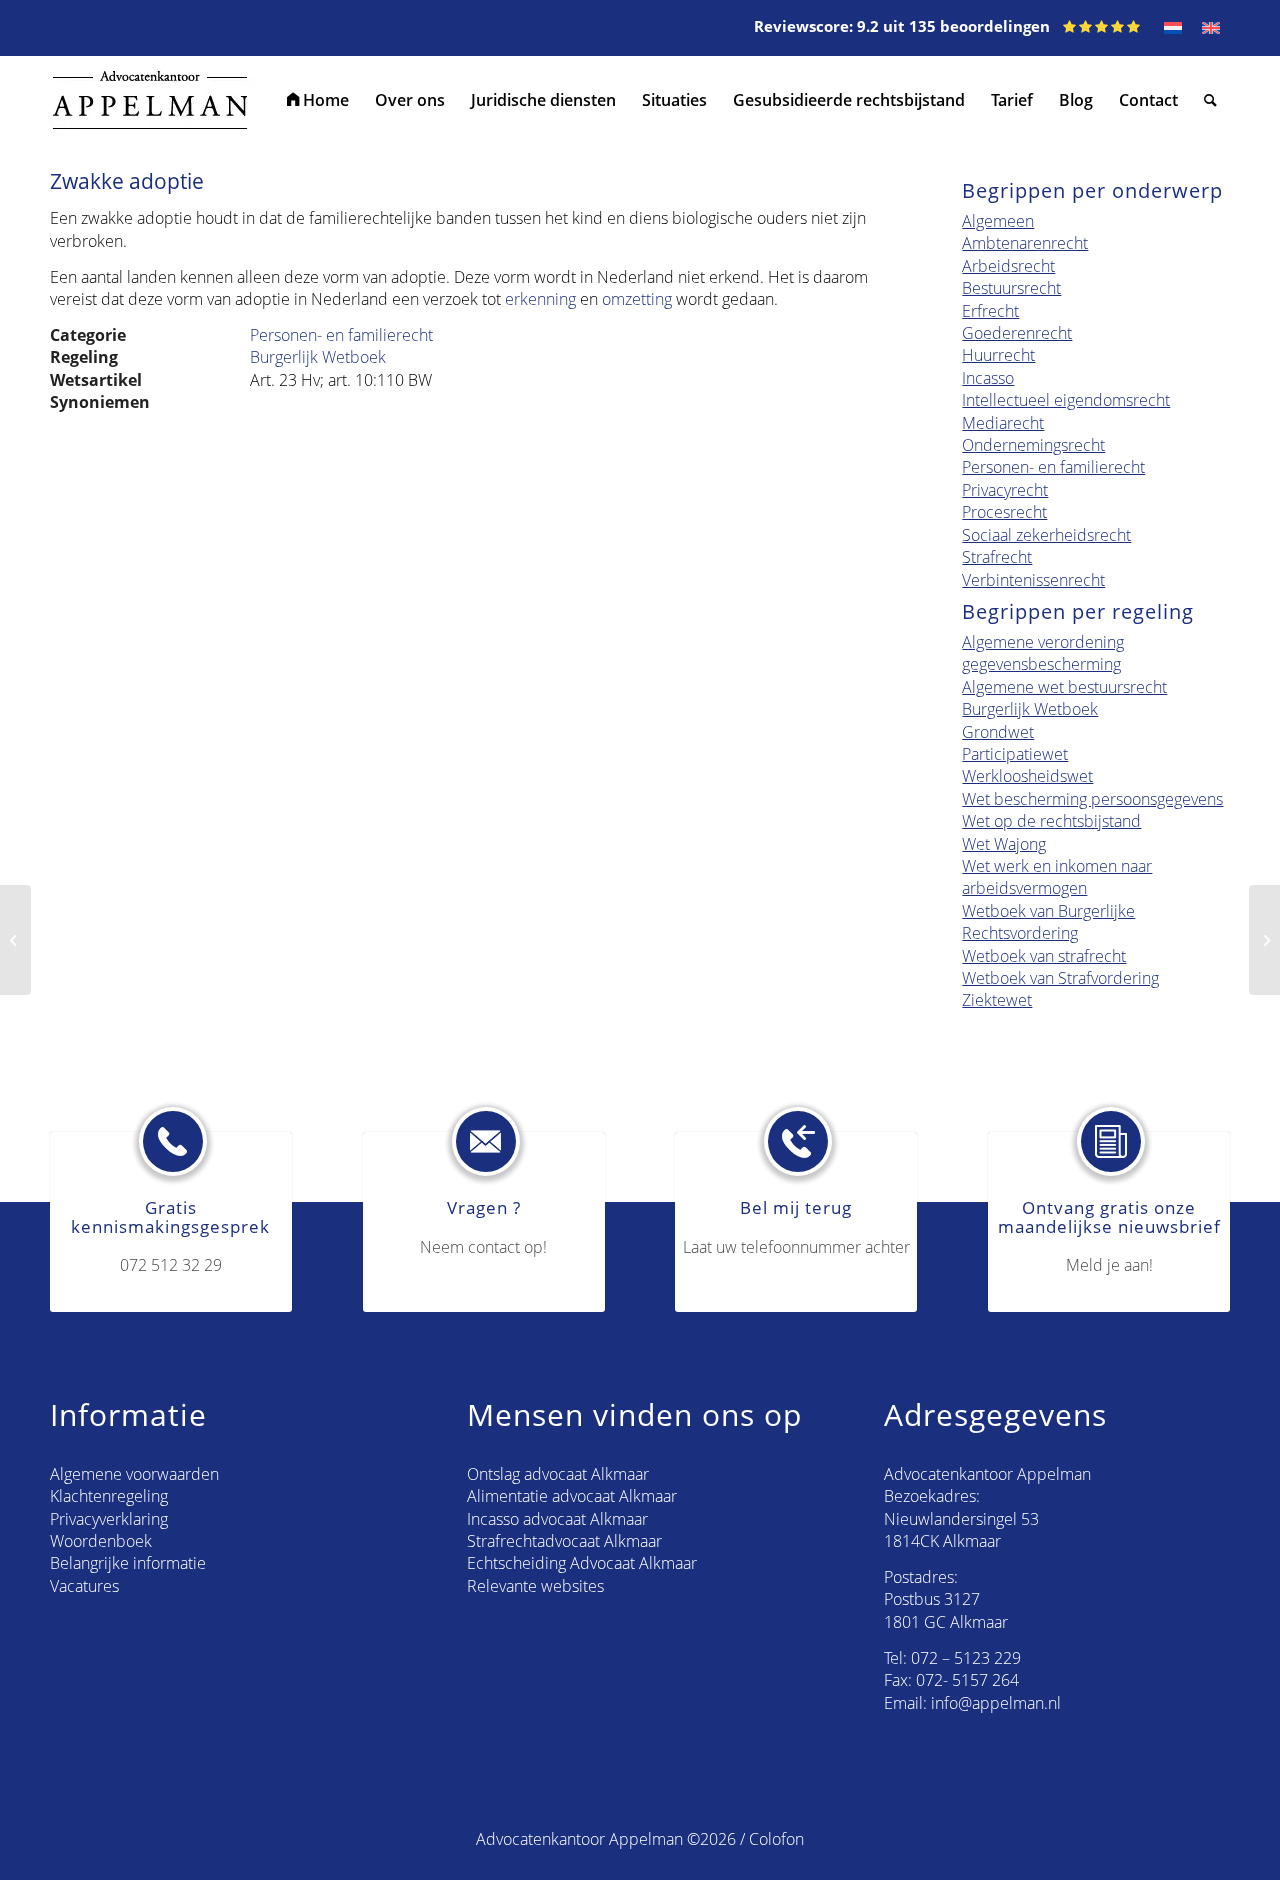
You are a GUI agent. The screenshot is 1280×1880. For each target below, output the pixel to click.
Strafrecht (997, 557)
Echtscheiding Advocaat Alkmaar (582, 1563)
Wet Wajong (1004, 844)
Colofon (776, 1839)
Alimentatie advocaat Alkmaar (572, 1496)
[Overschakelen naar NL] (1173, 28)
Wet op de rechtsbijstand (1051, 821)
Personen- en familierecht (341, 335)
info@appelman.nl (996, 1703)
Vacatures (84, 1586)
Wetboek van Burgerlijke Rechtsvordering (1048, 922)
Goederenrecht (1017, 333)
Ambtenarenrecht (1025, 243)
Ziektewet (997, 1000)
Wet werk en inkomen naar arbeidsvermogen (1057, 877)
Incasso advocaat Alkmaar (557, 1519)
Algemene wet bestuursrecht (1064, 687)
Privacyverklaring (109, 1519)
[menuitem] (318, 100)
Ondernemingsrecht (1033, 445)
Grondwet (998, 732)
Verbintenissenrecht (1033, 580)
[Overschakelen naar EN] (1211, 28)
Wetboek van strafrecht (1044, 956)
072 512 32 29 (171, 1265)
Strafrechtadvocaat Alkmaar (564, 1541)
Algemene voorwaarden (134, 1474)
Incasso (988, 378)
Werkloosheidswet (1027, 776)
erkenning (540, 299)
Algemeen (998, 221)
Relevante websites (535, 1586)
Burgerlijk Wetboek (318, 357)
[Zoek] (1210, 100)
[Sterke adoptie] (15, 940)
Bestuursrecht (1011, 288)
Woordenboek (101, 1541)
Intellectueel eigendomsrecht (1066, 400)
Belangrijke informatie (128, 1563)
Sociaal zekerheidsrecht (1046, 535)
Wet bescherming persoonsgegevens (1092, 799)
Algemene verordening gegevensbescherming (1043, 653)
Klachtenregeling (109, 1496)
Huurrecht (998, 355)
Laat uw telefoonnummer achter (796, 1247)
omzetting (637, 299)
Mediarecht (1003, 423)
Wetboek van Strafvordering (1060, 978)
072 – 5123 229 (966, 1658)
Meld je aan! (1109, 1265)
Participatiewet (1015, 754)
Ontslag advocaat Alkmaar (558, 1474)
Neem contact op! (483, 1247)
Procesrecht (1004, 512)
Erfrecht (990, 311)
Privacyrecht (1005, 490)
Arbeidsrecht (1008, 266)
